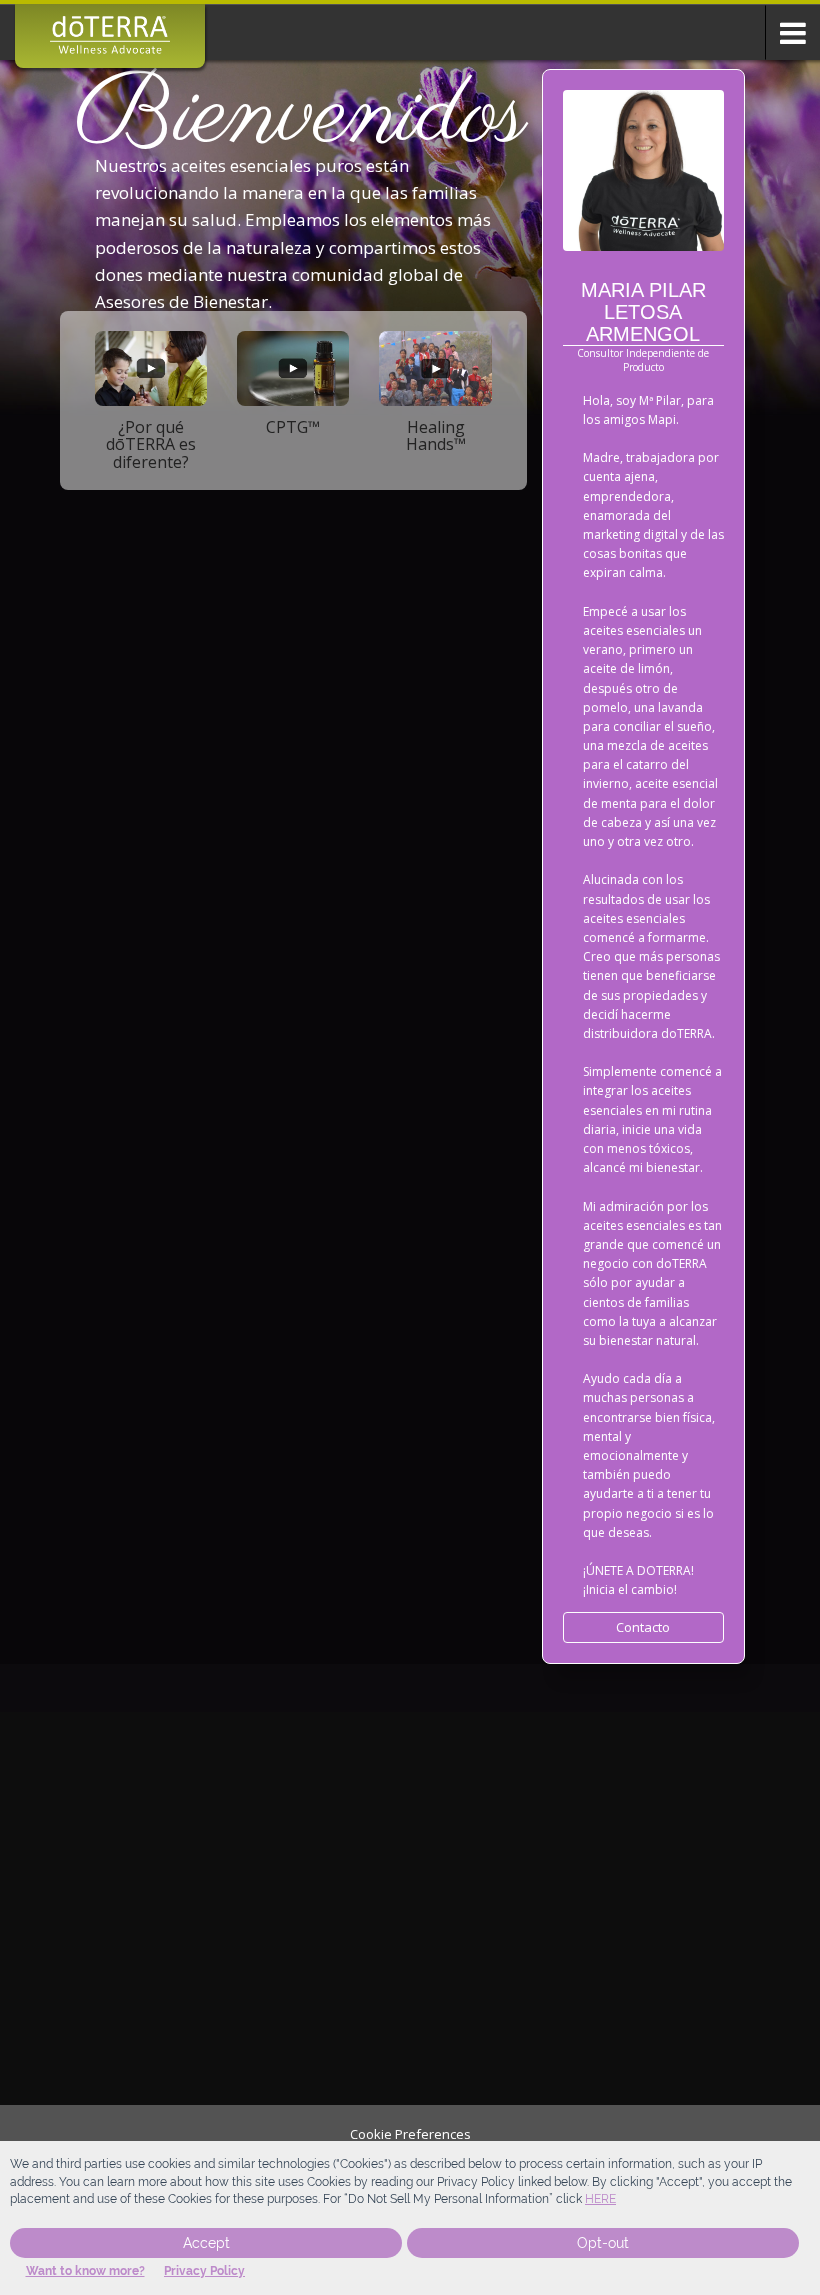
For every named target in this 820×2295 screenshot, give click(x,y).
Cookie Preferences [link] (410, 2134)
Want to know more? (85, 2271)
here (600, 2199)
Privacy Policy (204, 2271)
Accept (206, 2243)
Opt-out (603, 2243)
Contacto (643, 1627)
